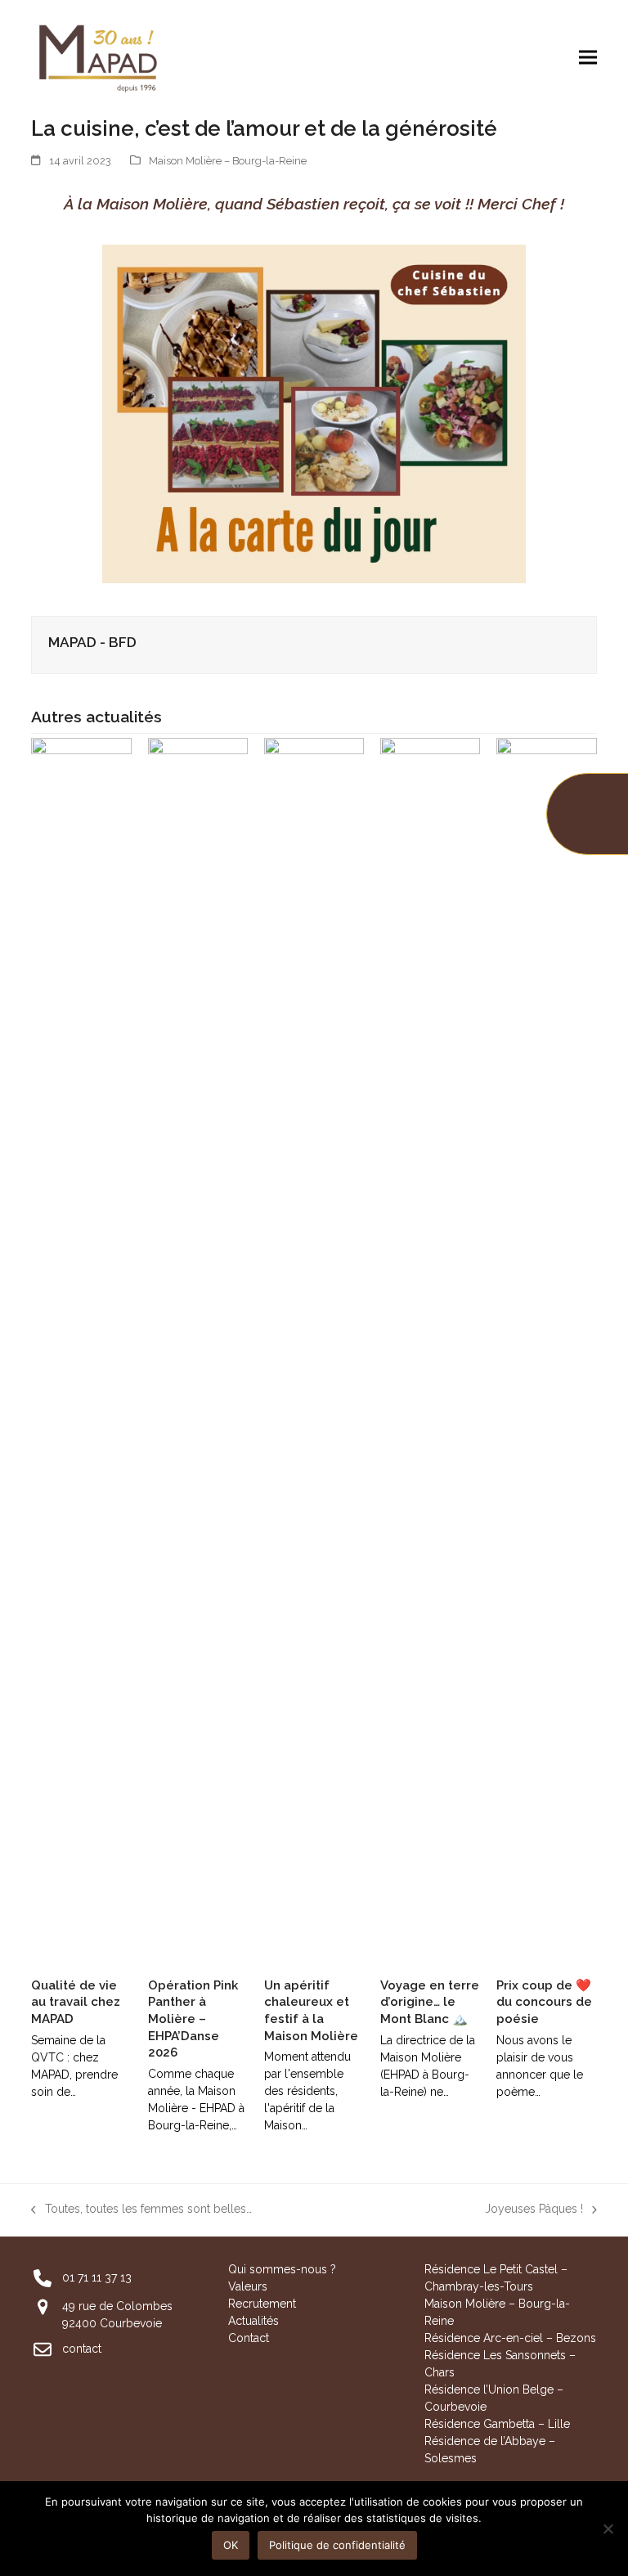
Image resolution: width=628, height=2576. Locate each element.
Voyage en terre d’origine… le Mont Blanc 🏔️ (430, 2002)
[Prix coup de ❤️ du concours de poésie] (546, 1350)
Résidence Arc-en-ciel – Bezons (510, 2338)
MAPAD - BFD (92, 642)
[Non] (608, 2529)
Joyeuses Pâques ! (534, 2210)
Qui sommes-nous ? (282, 2269)
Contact (249, 2338)
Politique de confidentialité (337, 2545)
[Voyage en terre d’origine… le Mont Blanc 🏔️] (430, 1350)
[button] (588, 57)
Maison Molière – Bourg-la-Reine (228, 161)
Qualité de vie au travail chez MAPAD (76, 2002)
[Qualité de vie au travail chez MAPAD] (81, 1350)
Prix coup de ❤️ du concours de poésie (544, 2002)
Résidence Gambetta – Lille (497, 2424)
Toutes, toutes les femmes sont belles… (141, 2210)
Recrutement (262, 2304)
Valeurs (248, 2286)
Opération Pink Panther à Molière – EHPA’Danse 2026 (193, 2019)
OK (231, 2545)
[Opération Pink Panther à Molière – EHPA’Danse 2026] (198, 1350)
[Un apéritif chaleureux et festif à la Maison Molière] (314, 1350)
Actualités (253, 2321)
